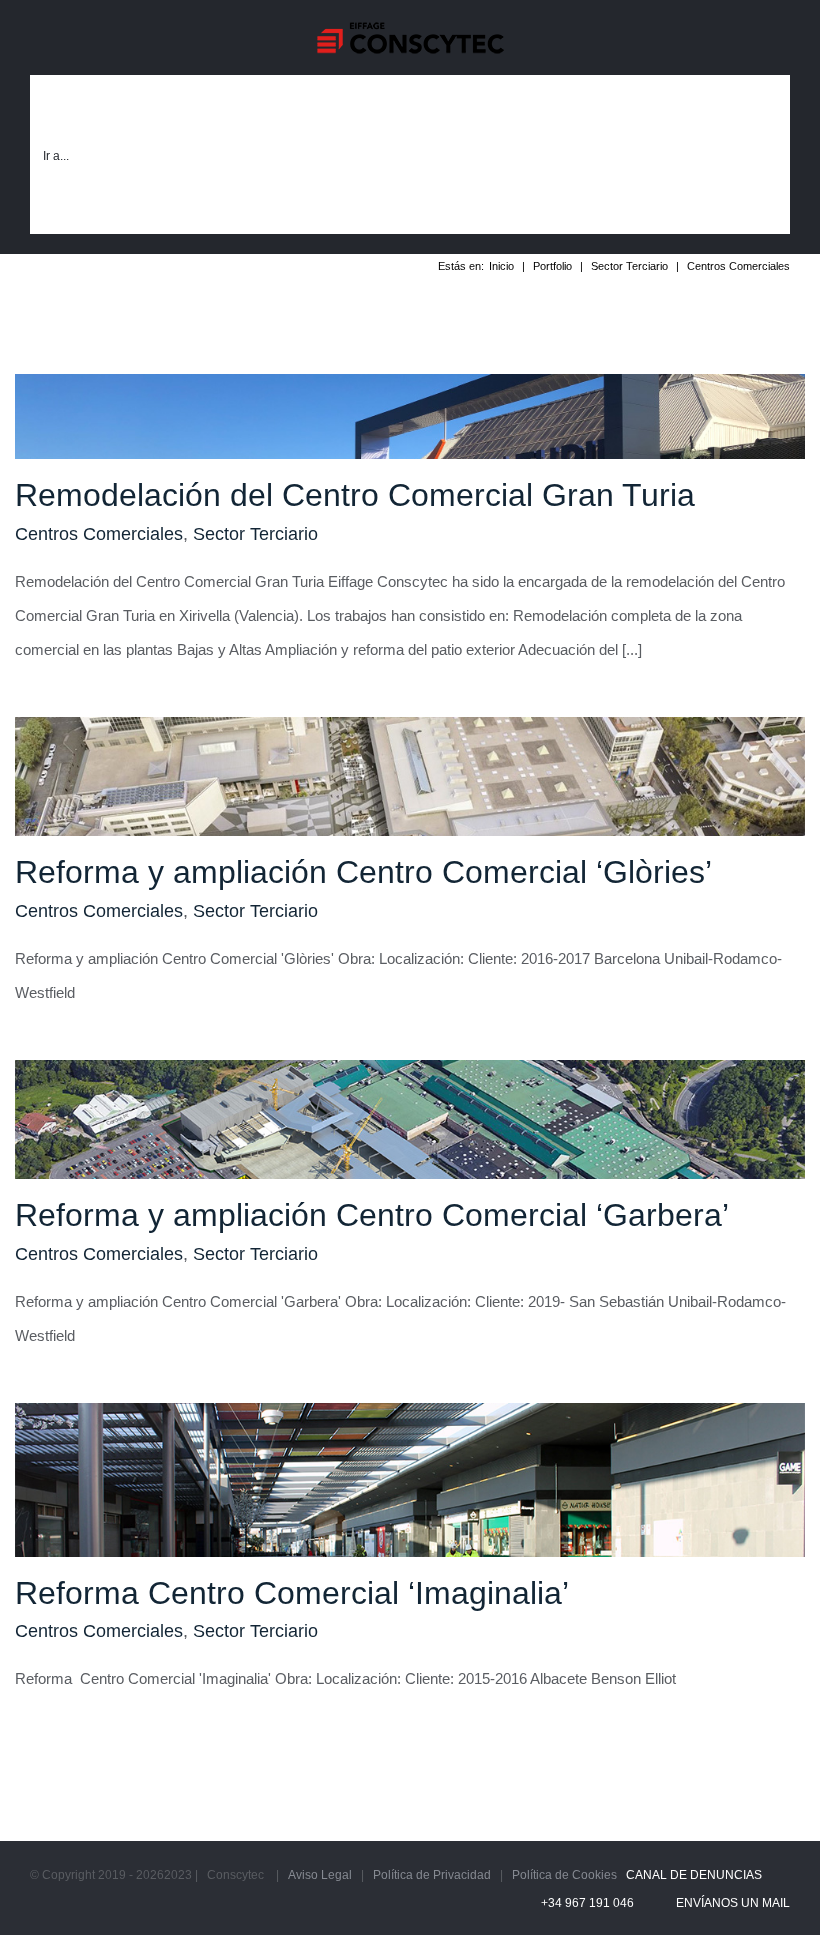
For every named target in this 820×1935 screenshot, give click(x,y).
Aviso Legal (320, 1875)
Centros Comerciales (99, 534)
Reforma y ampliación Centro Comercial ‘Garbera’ (372, 1215)
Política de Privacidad (432, 1875)
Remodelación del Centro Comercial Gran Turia (355, 495)
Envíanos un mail (730, 1903)
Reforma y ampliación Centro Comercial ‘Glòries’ (363, 872)
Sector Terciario (255, 534)
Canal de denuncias (691, 1875)
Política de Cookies (564, 1875)
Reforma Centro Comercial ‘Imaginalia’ (292, 1593)
